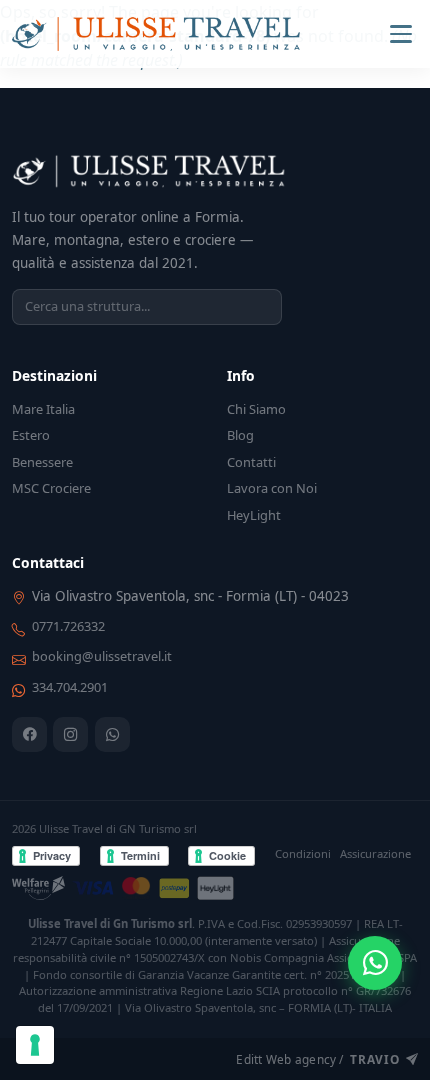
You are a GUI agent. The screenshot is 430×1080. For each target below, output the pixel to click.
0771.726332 (68, 626)
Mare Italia (43, 409)
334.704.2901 (70, 687)
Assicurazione (375, 853)
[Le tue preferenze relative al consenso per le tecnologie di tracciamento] (35, 1045)
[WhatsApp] (112, 734)
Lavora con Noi (272, 488)
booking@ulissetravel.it (102, 656)
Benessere (42, 462)
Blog (240, 435)
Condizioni (303, 853)
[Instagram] (70, 734)
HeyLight (254, 515)
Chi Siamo (256, 409)
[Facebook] (29, 734)
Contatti (251, 462)
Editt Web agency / (317, 1059)
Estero (31, 435)
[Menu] (401, 34)
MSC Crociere (51, 488)
